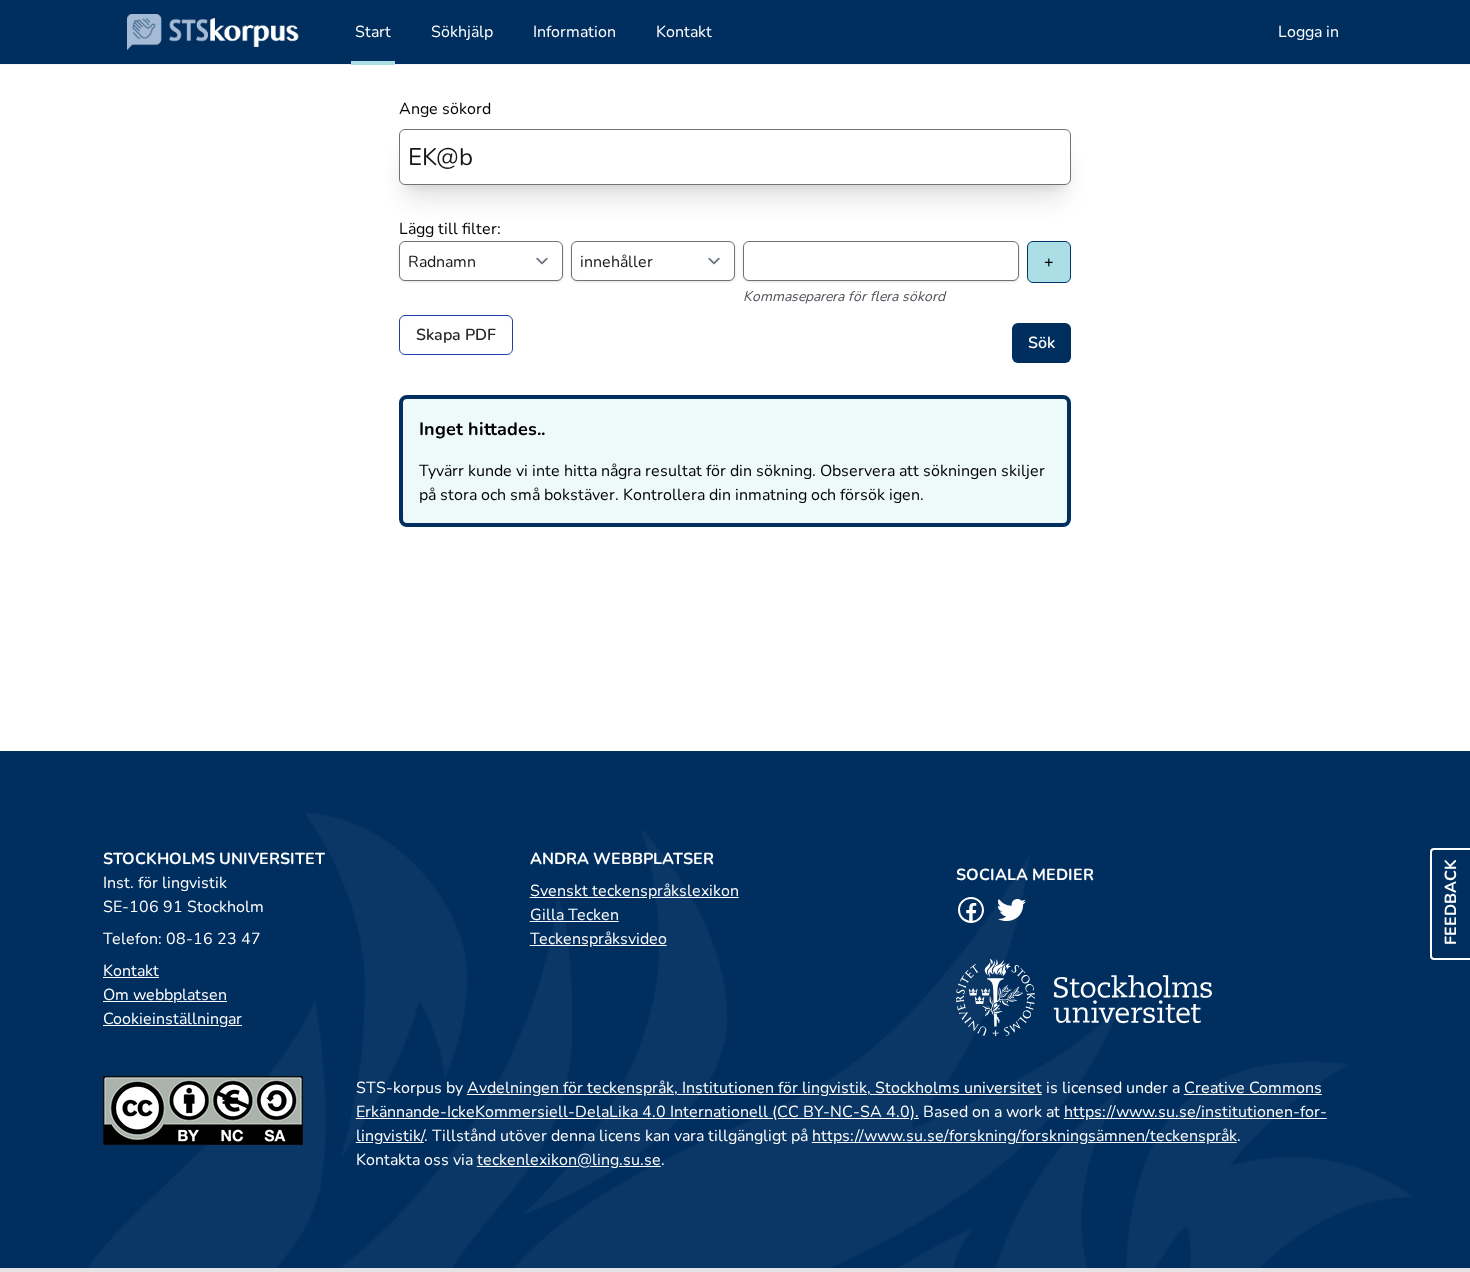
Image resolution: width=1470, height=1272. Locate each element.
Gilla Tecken (574, 915)
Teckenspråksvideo (598, 939)
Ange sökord (445, 109)
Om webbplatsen (165, 995)
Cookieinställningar (172, 1019)
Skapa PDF (456, 335)
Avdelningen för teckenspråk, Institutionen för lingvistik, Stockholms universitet (754, 1088)
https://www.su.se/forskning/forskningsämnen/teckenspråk (1024, 1136)
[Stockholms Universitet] (1161, 997)
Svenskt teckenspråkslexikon (634, 891)
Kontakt (131, 971)
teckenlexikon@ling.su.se (569, 1160)
